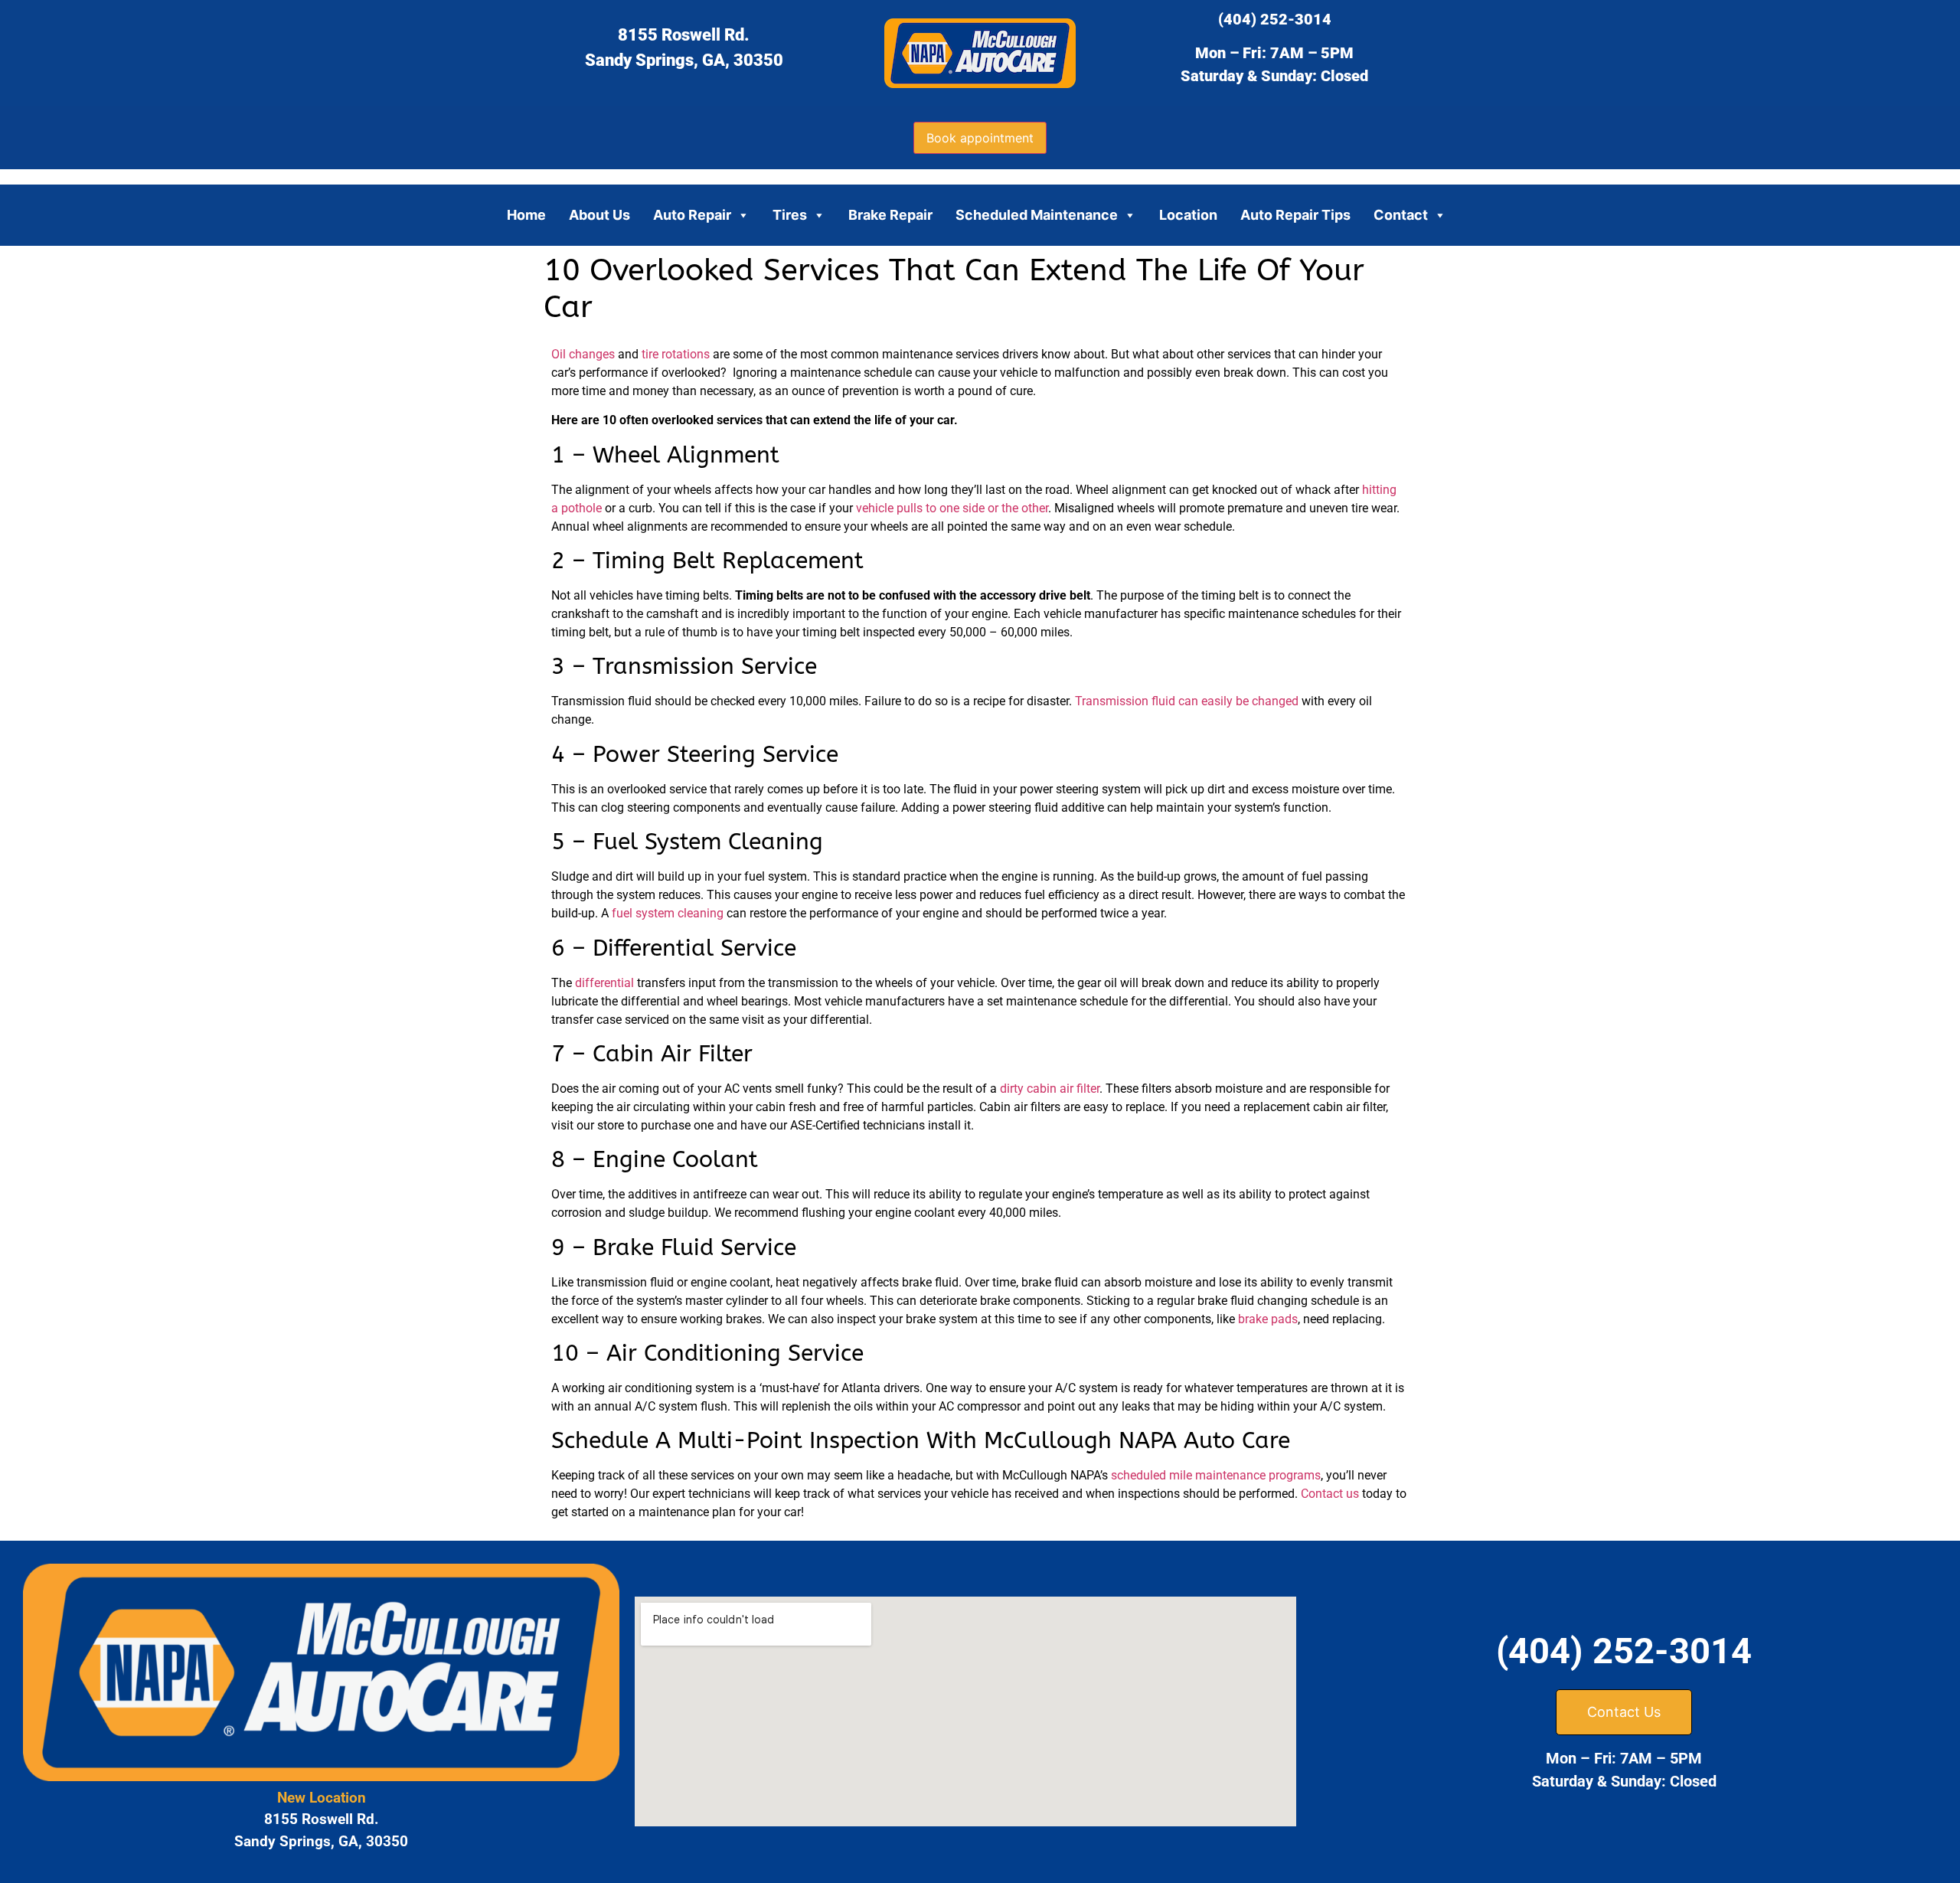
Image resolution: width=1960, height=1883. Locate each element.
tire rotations (676, 354)
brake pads (1268, 1319)
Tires (790, 215)
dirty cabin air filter (1050, 1089)
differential (604, 983)
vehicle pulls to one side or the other (952, 508)
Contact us (1330, 1494)
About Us (599, 215)
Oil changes (583, 354)
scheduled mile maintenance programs (1216, 1475)
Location (1188, 215)
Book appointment (980, 138)
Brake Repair (890, 215)
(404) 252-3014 (1275, 19)
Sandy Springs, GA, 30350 (684, 60)
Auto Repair (692, 215)
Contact (1401, 215)
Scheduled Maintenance (1037, 215)
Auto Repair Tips (1295, 215)
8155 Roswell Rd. (684, 35)
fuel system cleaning (668, 913)
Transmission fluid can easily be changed (1187, 701)
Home (526, 215)
